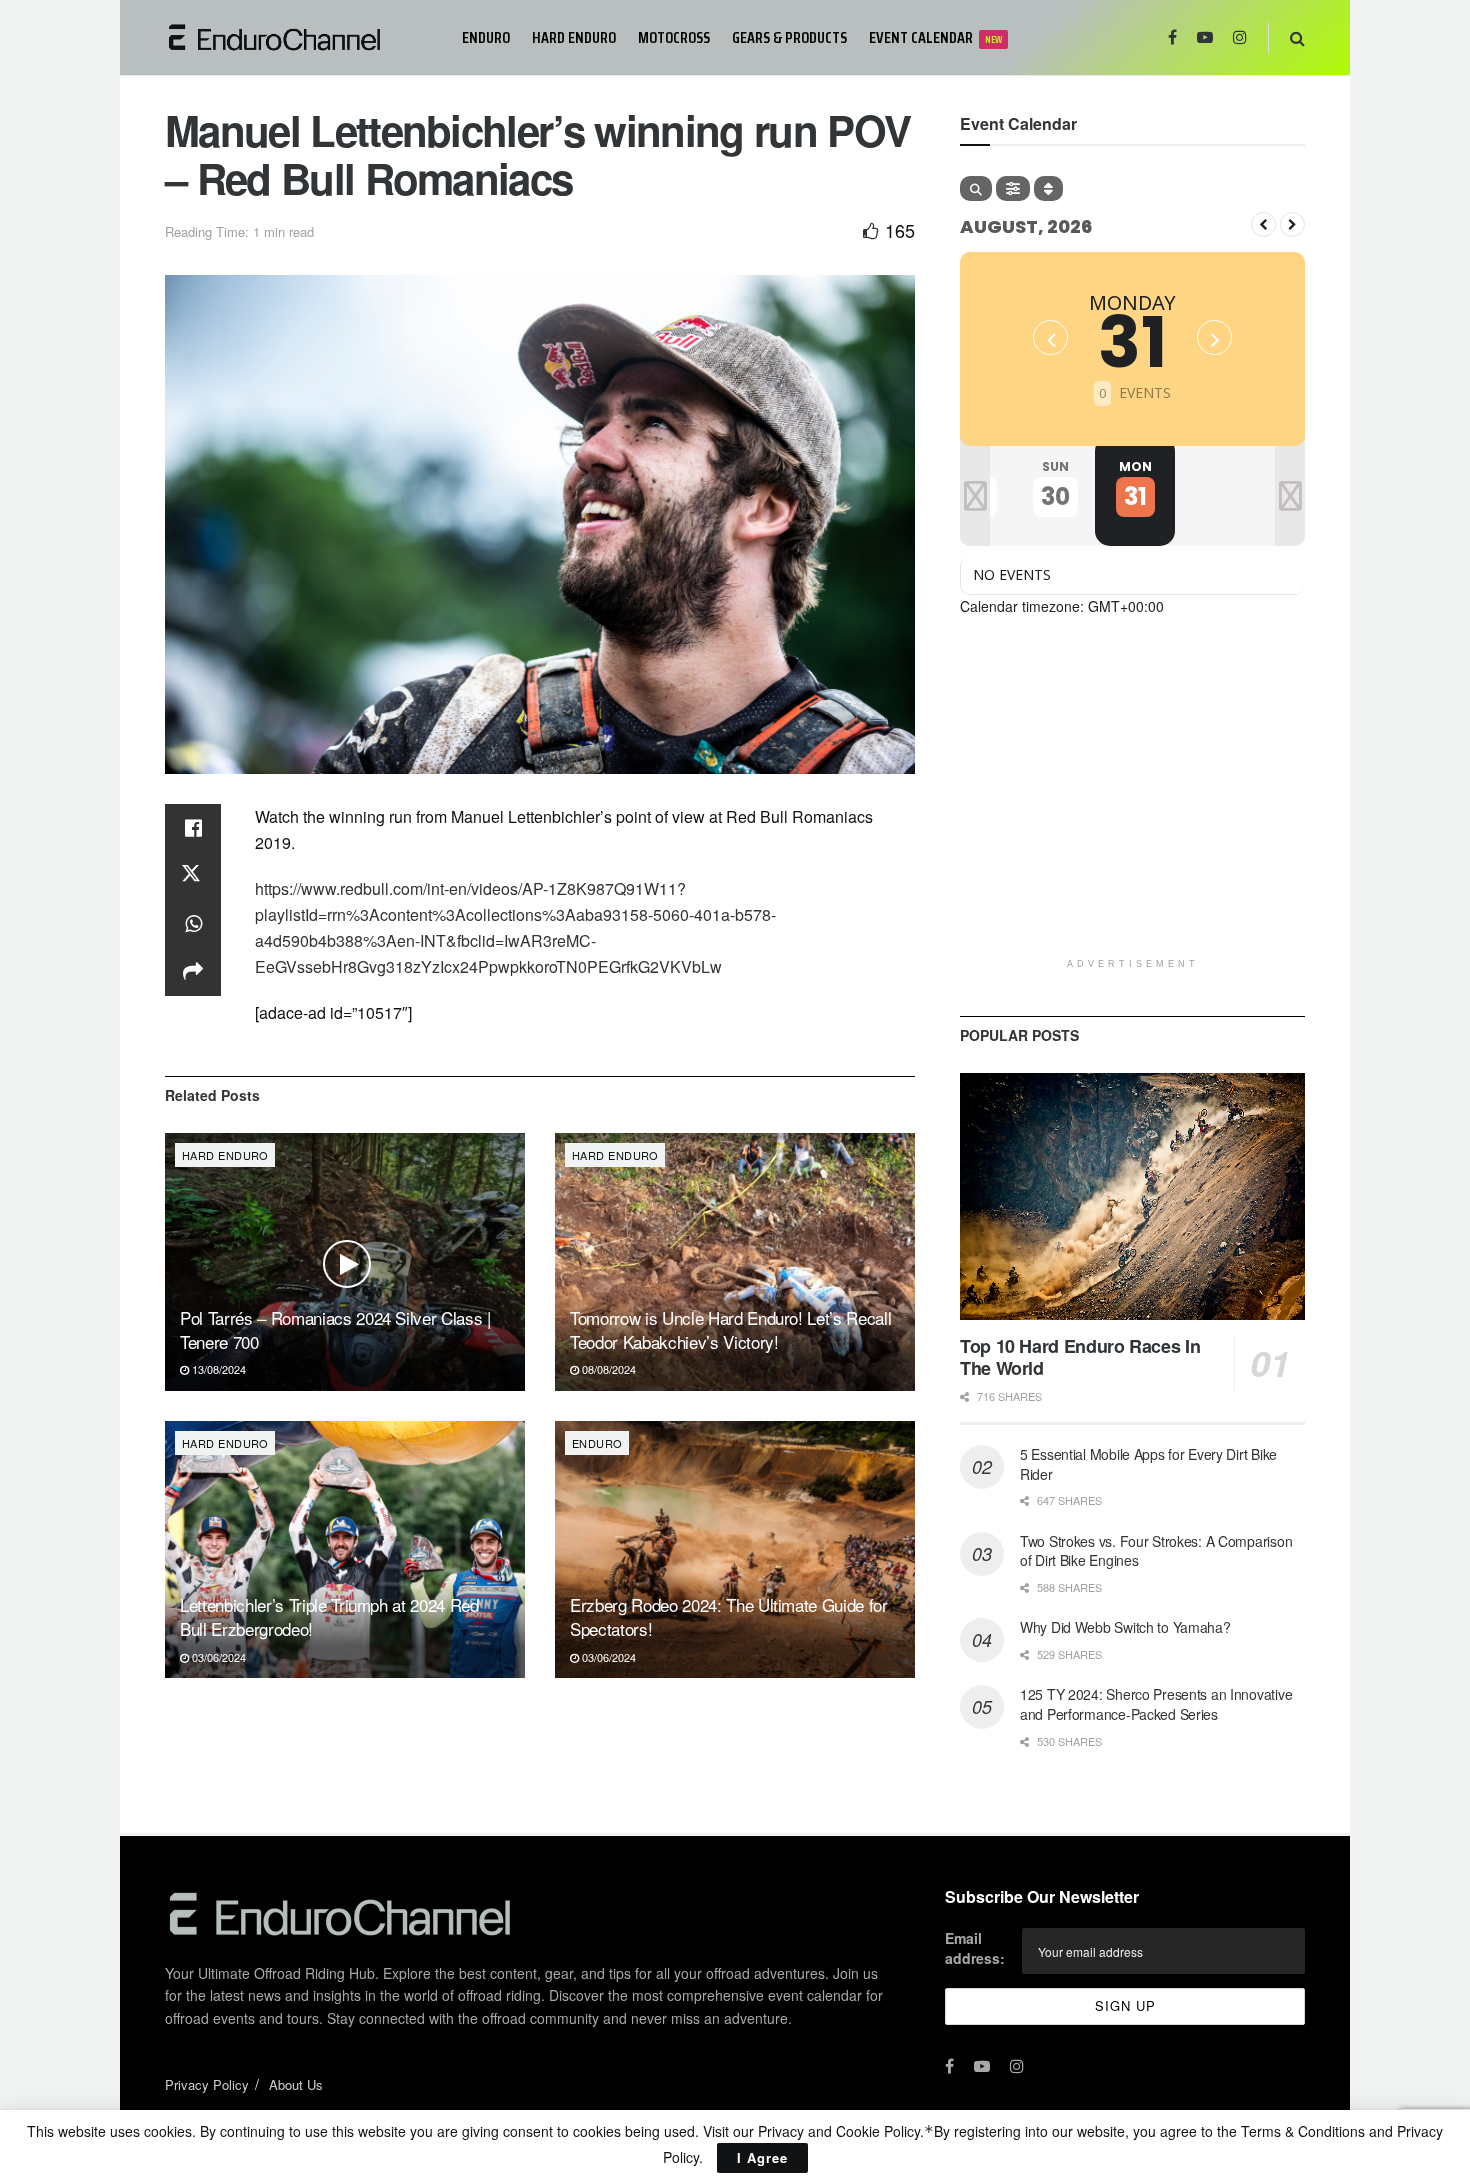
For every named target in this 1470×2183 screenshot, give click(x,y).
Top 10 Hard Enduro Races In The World (1080, 1357)
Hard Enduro (574, 37)
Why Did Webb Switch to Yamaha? (1125, 1627)
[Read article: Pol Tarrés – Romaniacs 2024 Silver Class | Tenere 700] (345, 1261)
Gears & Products (789, 37)
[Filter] (1013, 188)
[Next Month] (1292, 224)
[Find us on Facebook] (1172, 37)
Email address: (975, 1948)
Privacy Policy (207, 2084)
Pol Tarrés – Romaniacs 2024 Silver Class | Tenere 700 (335, 1329)
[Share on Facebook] (193, 828)
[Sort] (1048, 188)
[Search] (976, 188)
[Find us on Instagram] (1240, 37)
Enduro (486, 37)
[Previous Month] (1263, 224)
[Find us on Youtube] (1205, 37)
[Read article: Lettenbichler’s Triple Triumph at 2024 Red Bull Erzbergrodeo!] (345, 1549)
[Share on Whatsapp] (193, 924)
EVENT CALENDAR (935, 37)
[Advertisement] (1132, 808)
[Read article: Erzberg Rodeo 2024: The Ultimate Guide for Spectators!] (735, 1549)
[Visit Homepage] (299, 37)
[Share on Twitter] (193, 876)
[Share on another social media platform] (193, 972)
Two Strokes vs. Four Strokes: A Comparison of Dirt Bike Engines (1156, 1551)
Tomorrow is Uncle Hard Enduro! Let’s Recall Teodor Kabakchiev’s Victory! (730, 1329)
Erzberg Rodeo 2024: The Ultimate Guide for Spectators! (729, 1616)
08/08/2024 (607, 1369)
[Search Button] (1297, 37)
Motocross (674, 37)
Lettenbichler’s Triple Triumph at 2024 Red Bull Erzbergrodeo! (329, 1616)
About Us (296, 2084)
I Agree (762, 2157)
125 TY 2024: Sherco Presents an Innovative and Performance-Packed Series (1156, 1704)
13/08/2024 (217, 1369)
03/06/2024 (217, 1657)
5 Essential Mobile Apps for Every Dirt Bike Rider (1148, 1464)
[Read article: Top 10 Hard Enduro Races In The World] (1132, 1196)
